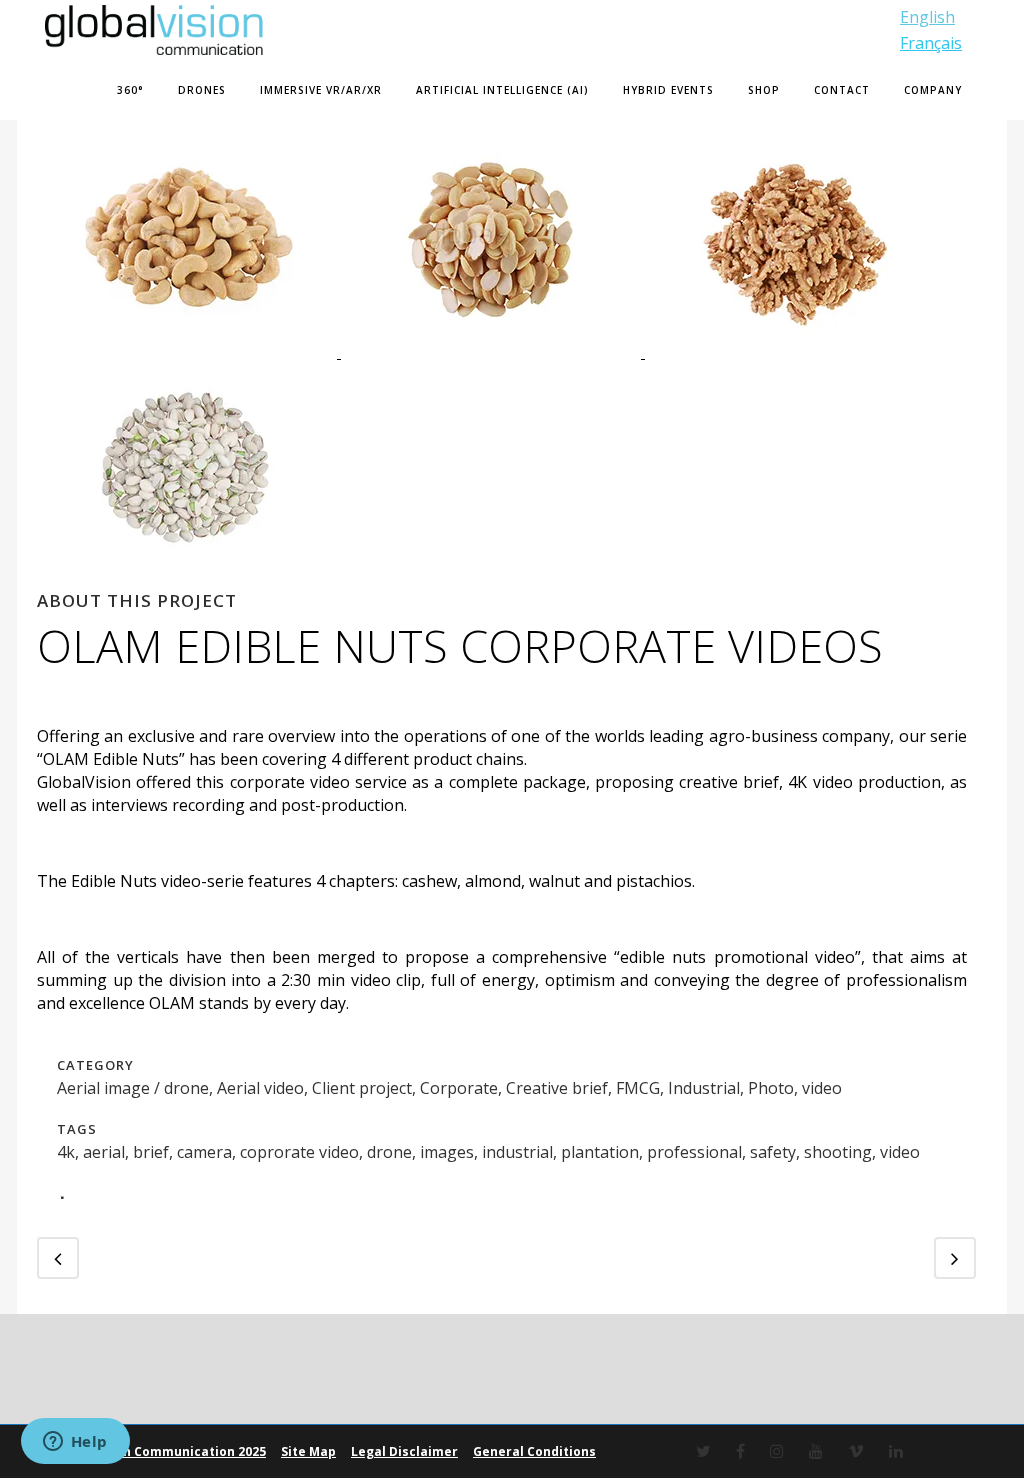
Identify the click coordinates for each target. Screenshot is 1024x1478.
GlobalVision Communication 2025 (158, 1451)
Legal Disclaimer (404, 1451)
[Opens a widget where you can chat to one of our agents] (75, 1443)
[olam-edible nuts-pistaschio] (187, 577)
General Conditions (534, 1451)
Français (931, 43)
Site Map (308, 1451)
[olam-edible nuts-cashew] (189, 352)
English (927, 17)
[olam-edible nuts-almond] (493, 352)
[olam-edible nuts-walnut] (795, 352)
